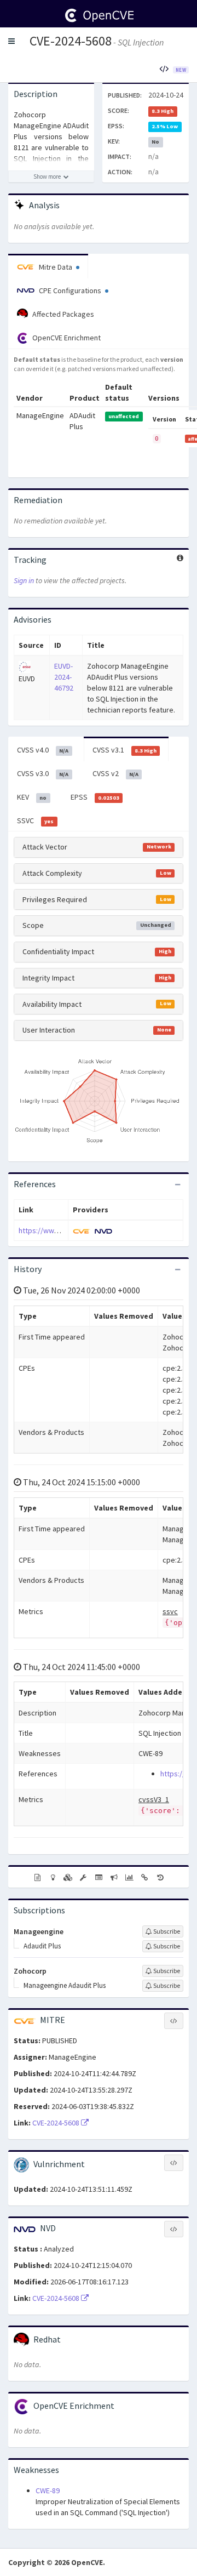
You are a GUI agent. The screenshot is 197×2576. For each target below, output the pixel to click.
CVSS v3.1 (124, 750)
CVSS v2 (115, 773)
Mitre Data (56, 267)
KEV (32, 797)
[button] (11, 41)
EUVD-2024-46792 (64, 677)
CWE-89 (48, 2490)
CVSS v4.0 (43, 750)
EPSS (95, 797)
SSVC (35, 820)
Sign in (24, 580)
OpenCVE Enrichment (66, 338)
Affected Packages (62, 314)
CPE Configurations (70, 290)
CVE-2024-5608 (71, 41)
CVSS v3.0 (43, 773)
